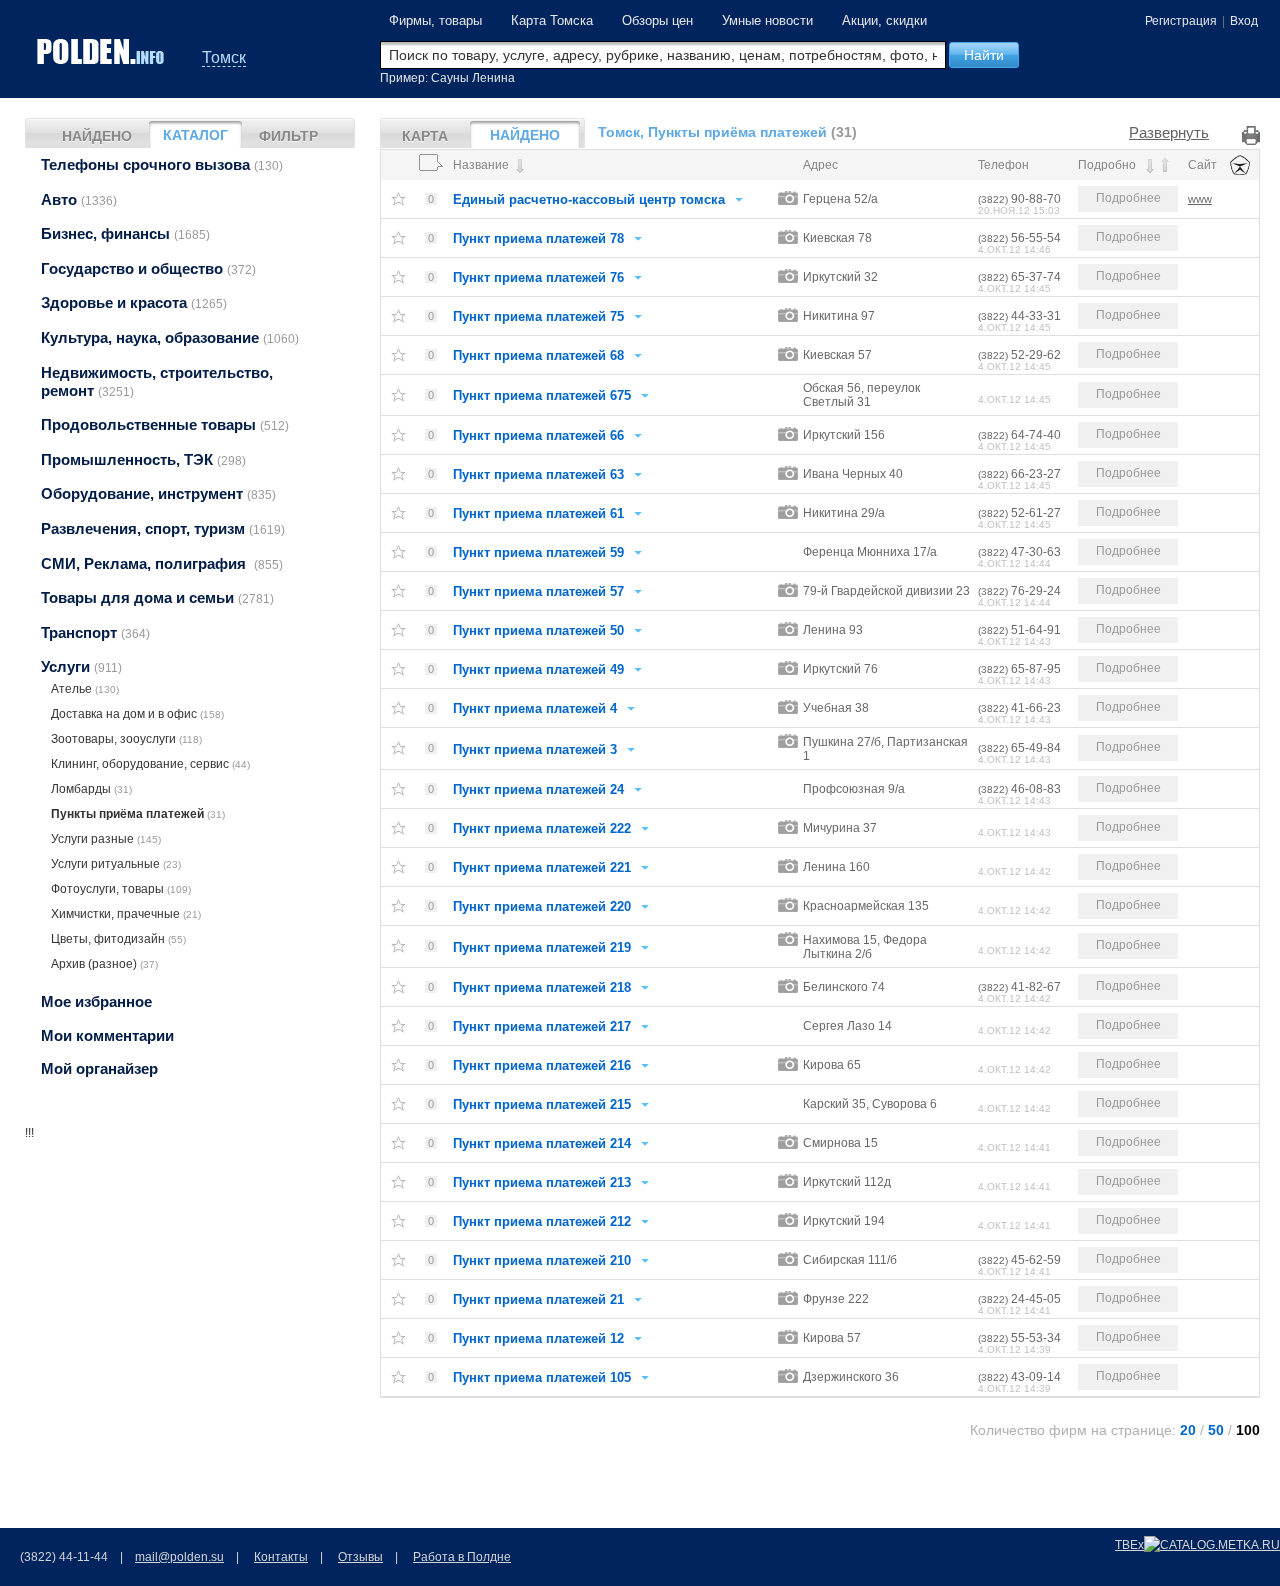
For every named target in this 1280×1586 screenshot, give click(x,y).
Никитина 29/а (844, 513)
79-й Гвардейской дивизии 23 (886, 591)
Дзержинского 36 (851, 1377)
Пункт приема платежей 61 (538, 513)
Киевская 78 (837, 238)
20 (1188, 1430)
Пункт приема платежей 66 (538, 435)
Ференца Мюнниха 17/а (870, 552)
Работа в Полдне (462, 1557)
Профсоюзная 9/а (854, 789)
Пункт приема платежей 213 (542, 1182)
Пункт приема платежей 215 (542, 1104)
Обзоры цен (657, 20)
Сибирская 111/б (850, 1260)
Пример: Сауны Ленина (447, 78)
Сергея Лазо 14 (847, 1026)
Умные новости (767, 20)
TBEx (1129, 1545)
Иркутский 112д (847, 1182)
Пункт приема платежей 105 (542, 1377)
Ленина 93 (833, 630)
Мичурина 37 (840, 828)
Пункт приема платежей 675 (542, 395)
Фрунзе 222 (836, 1299)
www (1200, 199)
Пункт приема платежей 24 (538, 789)
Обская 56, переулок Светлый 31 (861, 395)
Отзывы (360, 1557)
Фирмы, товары (435, 20)
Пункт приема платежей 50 (538, 630)
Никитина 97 (839, 316)
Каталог (195, 135)
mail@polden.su (179, 1557)
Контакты (281, 1557)
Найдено (97, 136)
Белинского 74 (844, 987)
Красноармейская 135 (866, 906)
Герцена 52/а (840, 199)
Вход (1244, 21)
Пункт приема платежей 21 (538, 1299)
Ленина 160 (836, 867)
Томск (224, 57)
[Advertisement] (190, 1267)
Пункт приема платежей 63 (538, 474)
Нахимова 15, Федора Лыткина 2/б (865, 947)
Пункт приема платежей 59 (538, 552)
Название (482, 165)
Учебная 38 (836, 708)
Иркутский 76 (840, 669)
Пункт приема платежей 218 (542, 987)
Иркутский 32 (840, 277)
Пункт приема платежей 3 (535, 749)
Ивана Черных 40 (853, 474)
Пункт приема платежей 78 (538, 238)
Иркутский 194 (844, 1221)
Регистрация (1181, 21)
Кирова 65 (832, 1065)
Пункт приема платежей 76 (538, 277)
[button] (984, 55)
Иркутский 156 (844, 435)
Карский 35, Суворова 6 (870, 1104)
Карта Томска (552, 20)
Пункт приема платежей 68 (538, 355)
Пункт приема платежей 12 (538, 1338)
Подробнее (1128, 198)
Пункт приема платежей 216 (542, 1065)
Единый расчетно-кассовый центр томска (589, 199)
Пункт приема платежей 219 (542, 947)
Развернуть (1169, 132)
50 (1216, 1430)
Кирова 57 (832, 1338)
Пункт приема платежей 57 (538, 591)
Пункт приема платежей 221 (542, 867)
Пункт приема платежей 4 (535, 708)
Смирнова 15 (840, 1143)
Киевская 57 (837, 355)
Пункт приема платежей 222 (542, 828)
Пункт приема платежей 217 (542, 1026)
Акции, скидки (884, 20)
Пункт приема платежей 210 (542, 1260)
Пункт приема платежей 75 (538, 316)
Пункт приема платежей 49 (538, 669)
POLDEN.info (102, 51)
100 (1248, 1430)
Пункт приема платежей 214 (542, 1143)
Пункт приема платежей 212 (542, 1221)
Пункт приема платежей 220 (542, 906)
